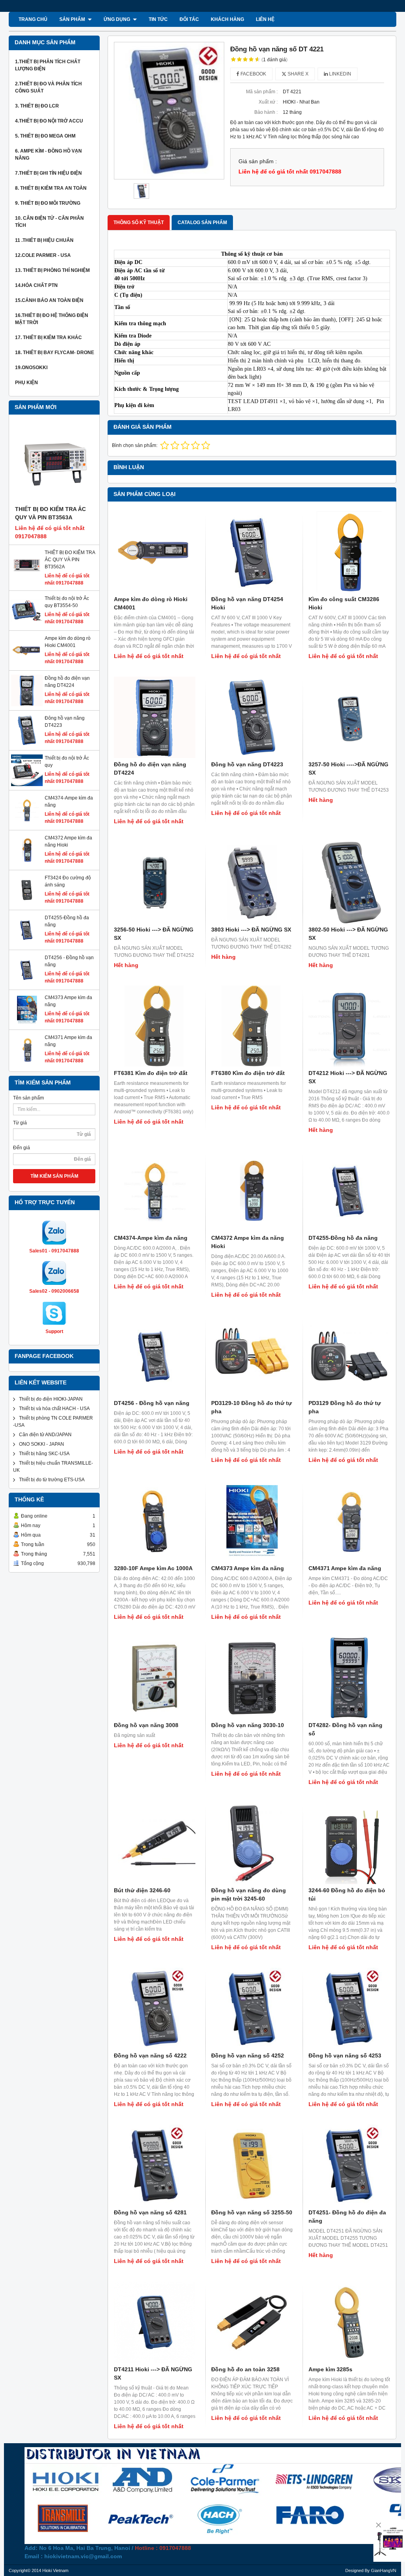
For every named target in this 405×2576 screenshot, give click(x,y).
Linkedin (340, 74)
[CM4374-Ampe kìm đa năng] (27, 824)
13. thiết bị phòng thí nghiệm (52, 270)
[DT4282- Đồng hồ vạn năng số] (349, 1678)
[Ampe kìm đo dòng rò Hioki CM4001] (27, 665)
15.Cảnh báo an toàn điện (49, 300)
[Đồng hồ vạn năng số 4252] (252, 2008)
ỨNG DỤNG (117, 19)
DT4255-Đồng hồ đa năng (343, 1238)
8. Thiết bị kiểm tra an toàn (51, 188)
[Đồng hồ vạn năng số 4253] (349, 2008)
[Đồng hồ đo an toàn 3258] (252, 2322)
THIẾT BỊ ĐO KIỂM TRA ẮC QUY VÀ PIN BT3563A (50, 513)
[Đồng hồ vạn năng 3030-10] (252, 1678)
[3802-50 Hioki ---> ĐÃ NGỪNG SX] (349, 883)
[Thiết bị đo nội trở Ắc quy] (27, 784)
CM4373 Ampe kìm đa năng (248, 1568)
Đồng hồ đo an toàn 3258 (245, 2369)
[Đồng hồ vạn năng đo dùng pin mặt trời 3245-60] (252, 1843)
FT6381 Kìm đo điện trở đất (151, 1073)
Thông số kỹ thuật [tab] (139, 223)
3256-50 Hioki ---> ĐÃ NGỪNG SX (154, 934)
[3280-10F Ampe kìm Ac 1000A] (155, 1521)
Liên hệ (265, 19)
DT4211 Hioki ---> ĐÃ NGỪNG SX (153, 2373)
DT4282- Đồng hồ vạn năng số (345, 1729)
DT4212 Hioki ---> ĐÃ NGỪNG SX (348, 1077)
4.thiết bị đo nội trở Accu (49, 121)
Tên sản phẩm (28, 1098)
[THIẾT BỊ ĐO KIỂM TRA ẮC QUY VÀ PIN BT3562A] (27, 579)
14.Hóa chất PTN (36, 285)
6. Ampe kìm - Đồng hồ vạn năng (48, 155)
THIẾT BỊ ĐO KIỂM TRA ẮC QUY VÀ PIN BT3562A (70, 560)
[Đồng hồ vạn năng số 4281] (155, 2165)
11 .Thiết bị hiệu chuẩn (44, 240)
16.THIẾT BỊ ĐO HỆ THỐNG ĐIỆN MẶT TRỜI (52, 319)
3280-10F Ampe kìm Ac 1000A (153, 1568)
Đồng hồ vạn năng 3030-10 (248, 1725)
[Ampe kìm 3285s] (349, 2322)
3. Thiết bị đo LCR (37, 106)
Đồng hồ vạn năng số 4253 (345, 2056)
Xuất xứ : (268, 102)
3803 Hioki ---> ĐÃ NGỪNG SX (251, 930)
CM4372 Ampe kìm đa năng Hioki (248, 1242)
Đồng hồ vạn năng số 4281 (150, 2212)
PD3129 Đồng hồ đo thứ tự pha (345, 1407)
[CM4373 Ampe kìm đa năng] (27, 1024)
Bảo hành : (266, 112)
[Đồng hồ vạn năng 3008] (155, 1678)
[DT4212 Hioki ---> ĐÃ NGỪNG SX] (349, 1026)
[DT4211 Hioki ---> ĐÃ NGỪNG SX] (155, 2322)
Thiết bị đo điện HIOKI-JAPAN (51, 1399)
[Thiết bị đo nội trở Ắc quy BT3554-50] (27, 625)
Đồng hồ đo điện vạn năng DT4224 (150, 768)
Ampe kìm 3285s (330, 2369)
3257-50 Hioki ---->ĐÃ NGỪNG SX (348, 768)
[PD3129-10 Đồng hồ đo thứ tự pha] (252, 1356)
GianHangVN (384, 2570)
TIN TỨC (158, 19)
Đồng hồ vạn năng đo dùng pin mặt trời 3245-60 (249, 1894)
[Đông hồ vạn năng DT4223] (27, 745)
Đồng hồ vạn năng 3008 (146, 1725)
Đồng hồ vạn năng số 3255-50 (252, 2212)
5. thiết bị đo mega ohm (45, 136)
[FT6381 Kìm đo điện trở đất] (155, 1026)
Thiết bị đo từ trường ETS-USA (52, 1480)
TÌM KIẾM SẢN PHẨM (54, 1176)
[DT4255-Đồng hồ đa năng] (27, 944)
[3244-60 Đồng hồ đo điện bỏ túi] (349, 1843)
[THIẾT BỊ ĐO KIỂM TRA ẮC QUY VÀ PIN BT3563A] (54, 464)
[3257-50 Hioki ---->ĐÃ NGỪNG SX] (349, 717)
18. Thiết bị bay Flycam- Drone (55, 353)
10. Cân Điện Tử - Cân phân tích (49, 222)
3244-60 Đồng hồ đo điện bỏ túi (347, 1894)
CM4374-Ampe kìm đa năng (151, 1238)
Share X (297, 74)
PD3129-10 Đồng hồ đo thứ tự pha (252, 1407)
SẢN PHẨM (73, 19)
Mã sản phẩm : (262, 92)
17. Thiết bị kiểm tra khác (48, 338)
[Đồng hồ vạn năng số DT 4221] (169, 111)
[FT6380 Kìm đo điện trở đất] (252, 1026)
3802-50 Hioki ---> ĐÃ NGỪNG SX (348, 934)
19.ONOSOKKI (31, 368)
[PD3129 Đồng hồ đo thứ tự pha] (349, 1356)
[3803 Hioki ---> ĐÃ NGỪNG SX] (252, 883)
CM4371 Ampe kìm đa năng (345, 1568)
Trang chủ (33, 19)
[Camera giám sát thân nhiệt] (389, 2541)
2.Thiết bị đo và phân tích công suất (48, 87)
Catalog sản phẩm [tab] (202, 223)
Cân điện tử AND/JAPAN (45, 1435)
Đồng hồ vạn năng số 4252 (248, 2056)
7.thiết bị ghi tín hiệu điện (48, 173)
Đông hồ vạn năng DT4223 (247, 764)
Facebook (253, 74)
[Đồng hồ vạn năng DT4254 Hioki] (252, 552)
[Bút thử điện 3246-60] (155, 1843)
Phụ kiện (26, 383)
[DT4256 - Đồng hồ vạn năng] (27, 984)
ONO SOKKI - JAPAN (42, 1444)
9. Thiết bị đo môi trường (48, 203)
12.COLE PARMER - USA (43, 255)
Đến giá (22, 1148)
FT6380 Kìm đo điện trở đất (248, 1073)
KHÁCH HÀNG (227, 19)
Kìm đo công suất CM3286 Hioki (344, 603)
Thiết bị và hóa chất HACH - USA (54, 1409)
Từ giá (20, 1123)
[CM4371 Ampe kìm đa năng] (27, 1064)
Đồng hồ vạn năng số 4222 (150, 2056)
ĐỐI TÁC (189, 19)
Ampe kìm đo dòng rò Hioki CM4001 (151, 603)
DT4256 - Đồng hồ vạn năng (152, 1403)
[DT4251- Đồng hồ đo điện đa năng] (349, 2165)
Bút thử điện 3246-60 (142, 1890)
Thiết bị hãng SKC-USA (44, 1454)
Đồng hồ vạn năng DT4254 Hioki (247, 603)
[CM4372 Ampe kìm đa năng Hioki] (27, 864)
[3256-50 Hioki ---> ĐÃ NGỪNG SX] (155, 883)
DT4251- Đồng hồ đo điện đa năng (347, 2217)
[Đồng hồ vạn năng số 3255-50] (252, 2165)
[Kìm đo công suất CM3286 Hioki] (349, 552)
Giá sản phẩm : (258, 161)
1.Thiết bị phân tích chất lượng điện (48, 65)
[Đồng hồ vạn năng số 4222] (155, 2008)
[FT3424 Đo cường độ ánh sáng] (27, 904)
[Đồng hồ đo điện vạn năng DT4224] (27, 705)
